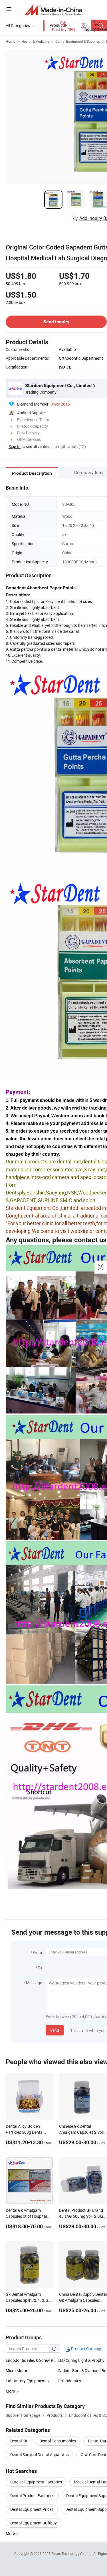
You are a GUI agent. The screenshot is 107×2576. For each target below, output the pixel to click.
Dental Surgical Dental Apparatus (40, 2455)
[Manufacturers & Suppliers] (53, 10)
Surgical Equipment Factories (36, 2482)
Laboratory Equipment (26, 2381)
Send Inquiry (56, 322)
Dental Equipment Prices (32, 2509)
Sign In (15, 446)
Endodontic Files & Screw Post (32, 2360)
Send (55, 2030)
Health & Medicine (35, 41)
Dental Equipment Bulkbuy (34, 2523)
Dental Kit (19, 2441)
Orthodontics (69, 2381)
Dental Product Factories (32, 2496)
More (11, 2533)
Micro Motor (17, 2371)
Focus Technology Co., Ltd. (72, 2554)
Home (10, 41)
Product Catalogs (86, 2349)
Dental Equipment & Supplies (78, 41)
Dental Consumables (58, 2441)
